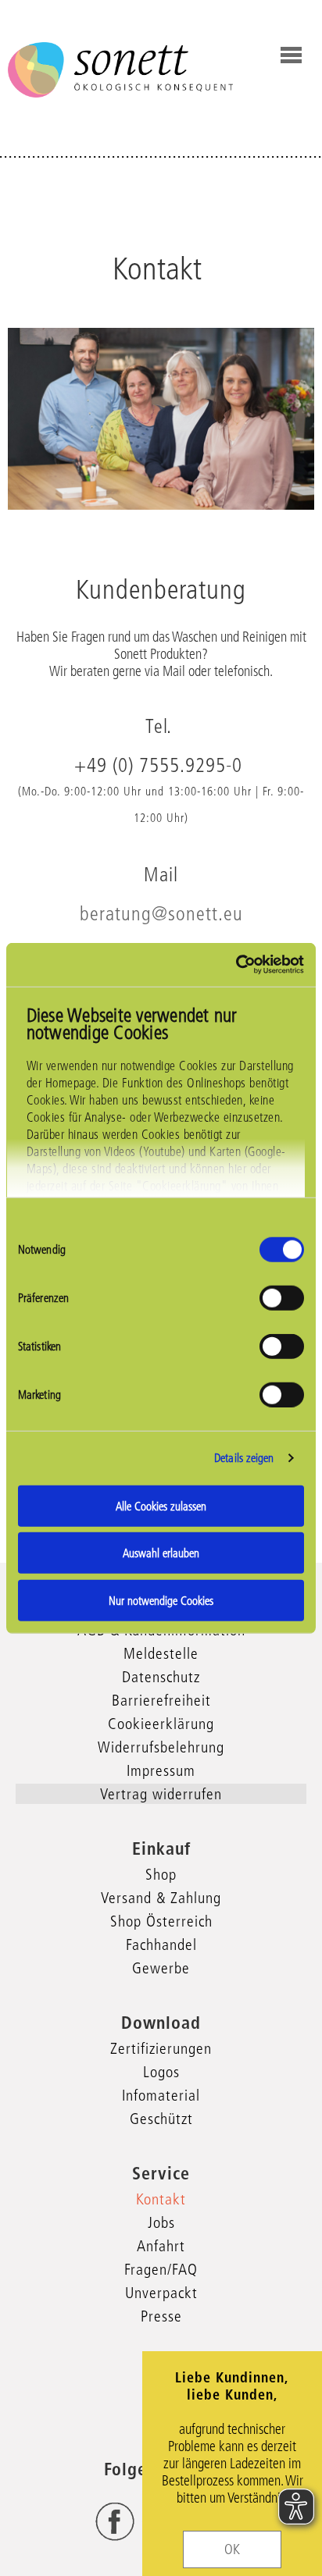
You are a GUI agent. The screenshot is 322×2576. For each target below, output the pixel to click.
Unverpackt (161, 2293)
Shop (161, 1874)
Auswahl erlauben (161, 1553)
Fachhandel (161, 1944)
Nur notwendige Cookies (161, 1600)
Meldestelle (161, 1653)
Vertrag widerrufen (161, 1794)
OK (232, 2549)
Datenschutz (161, 1677)
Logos (161, 2072)
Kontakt (161, 2199)
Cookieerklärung (161, 1724)
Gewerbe (161, 1968)
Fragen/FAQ (161, 2269)
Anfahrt (161, 2246)
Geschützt (161, 2119)
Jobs (161, 2222)
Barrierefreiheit (161, 1700)
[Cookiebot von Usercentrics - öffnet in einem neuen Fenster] (236, 965)
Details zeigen (244, 1458)
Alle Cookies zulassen (161, 1505)
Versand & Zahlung (161, 1898)
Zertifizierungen (161, 2048)
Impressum (161, 1770)
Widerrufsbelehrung (161, 1747)
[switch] (282, 1297)
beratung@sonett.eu (161, 913)
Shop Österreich (161, 1921)
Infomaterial (161, 2095)
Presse (161, 2316)
